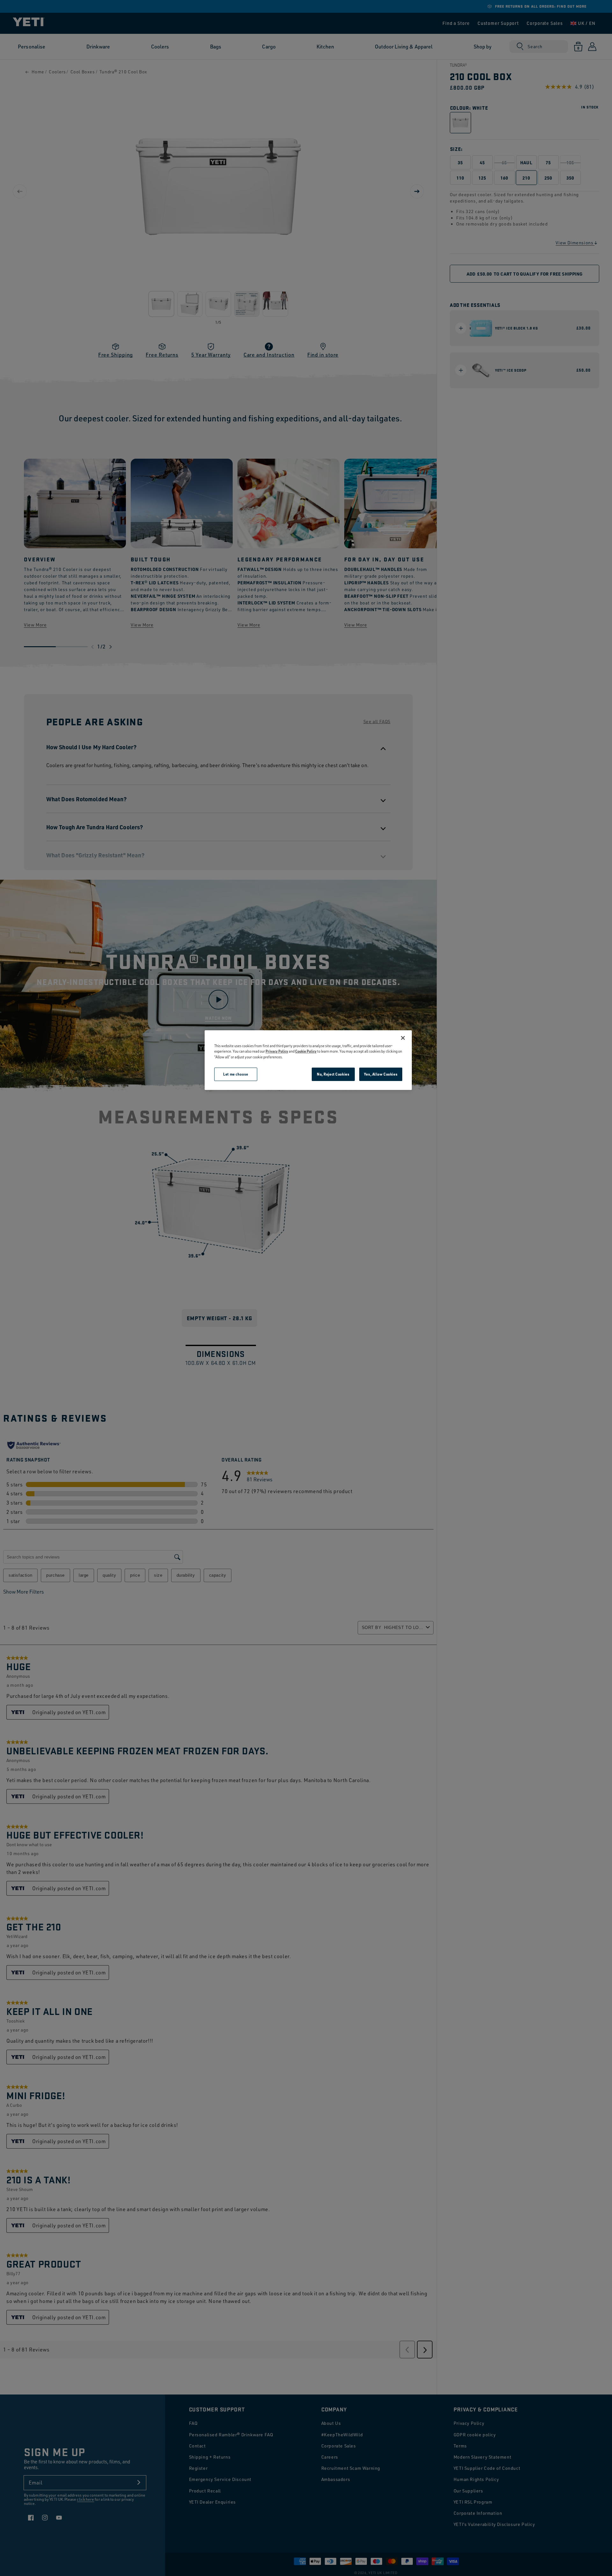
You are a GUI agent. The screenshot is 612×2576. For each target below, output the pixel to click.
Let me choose (236, 1074)
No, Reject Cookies (333, 1074)
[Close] (403, 1038)
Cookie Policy (306, 1051)
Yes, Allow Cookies (381, 1074)
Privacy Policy (277, 1051)
